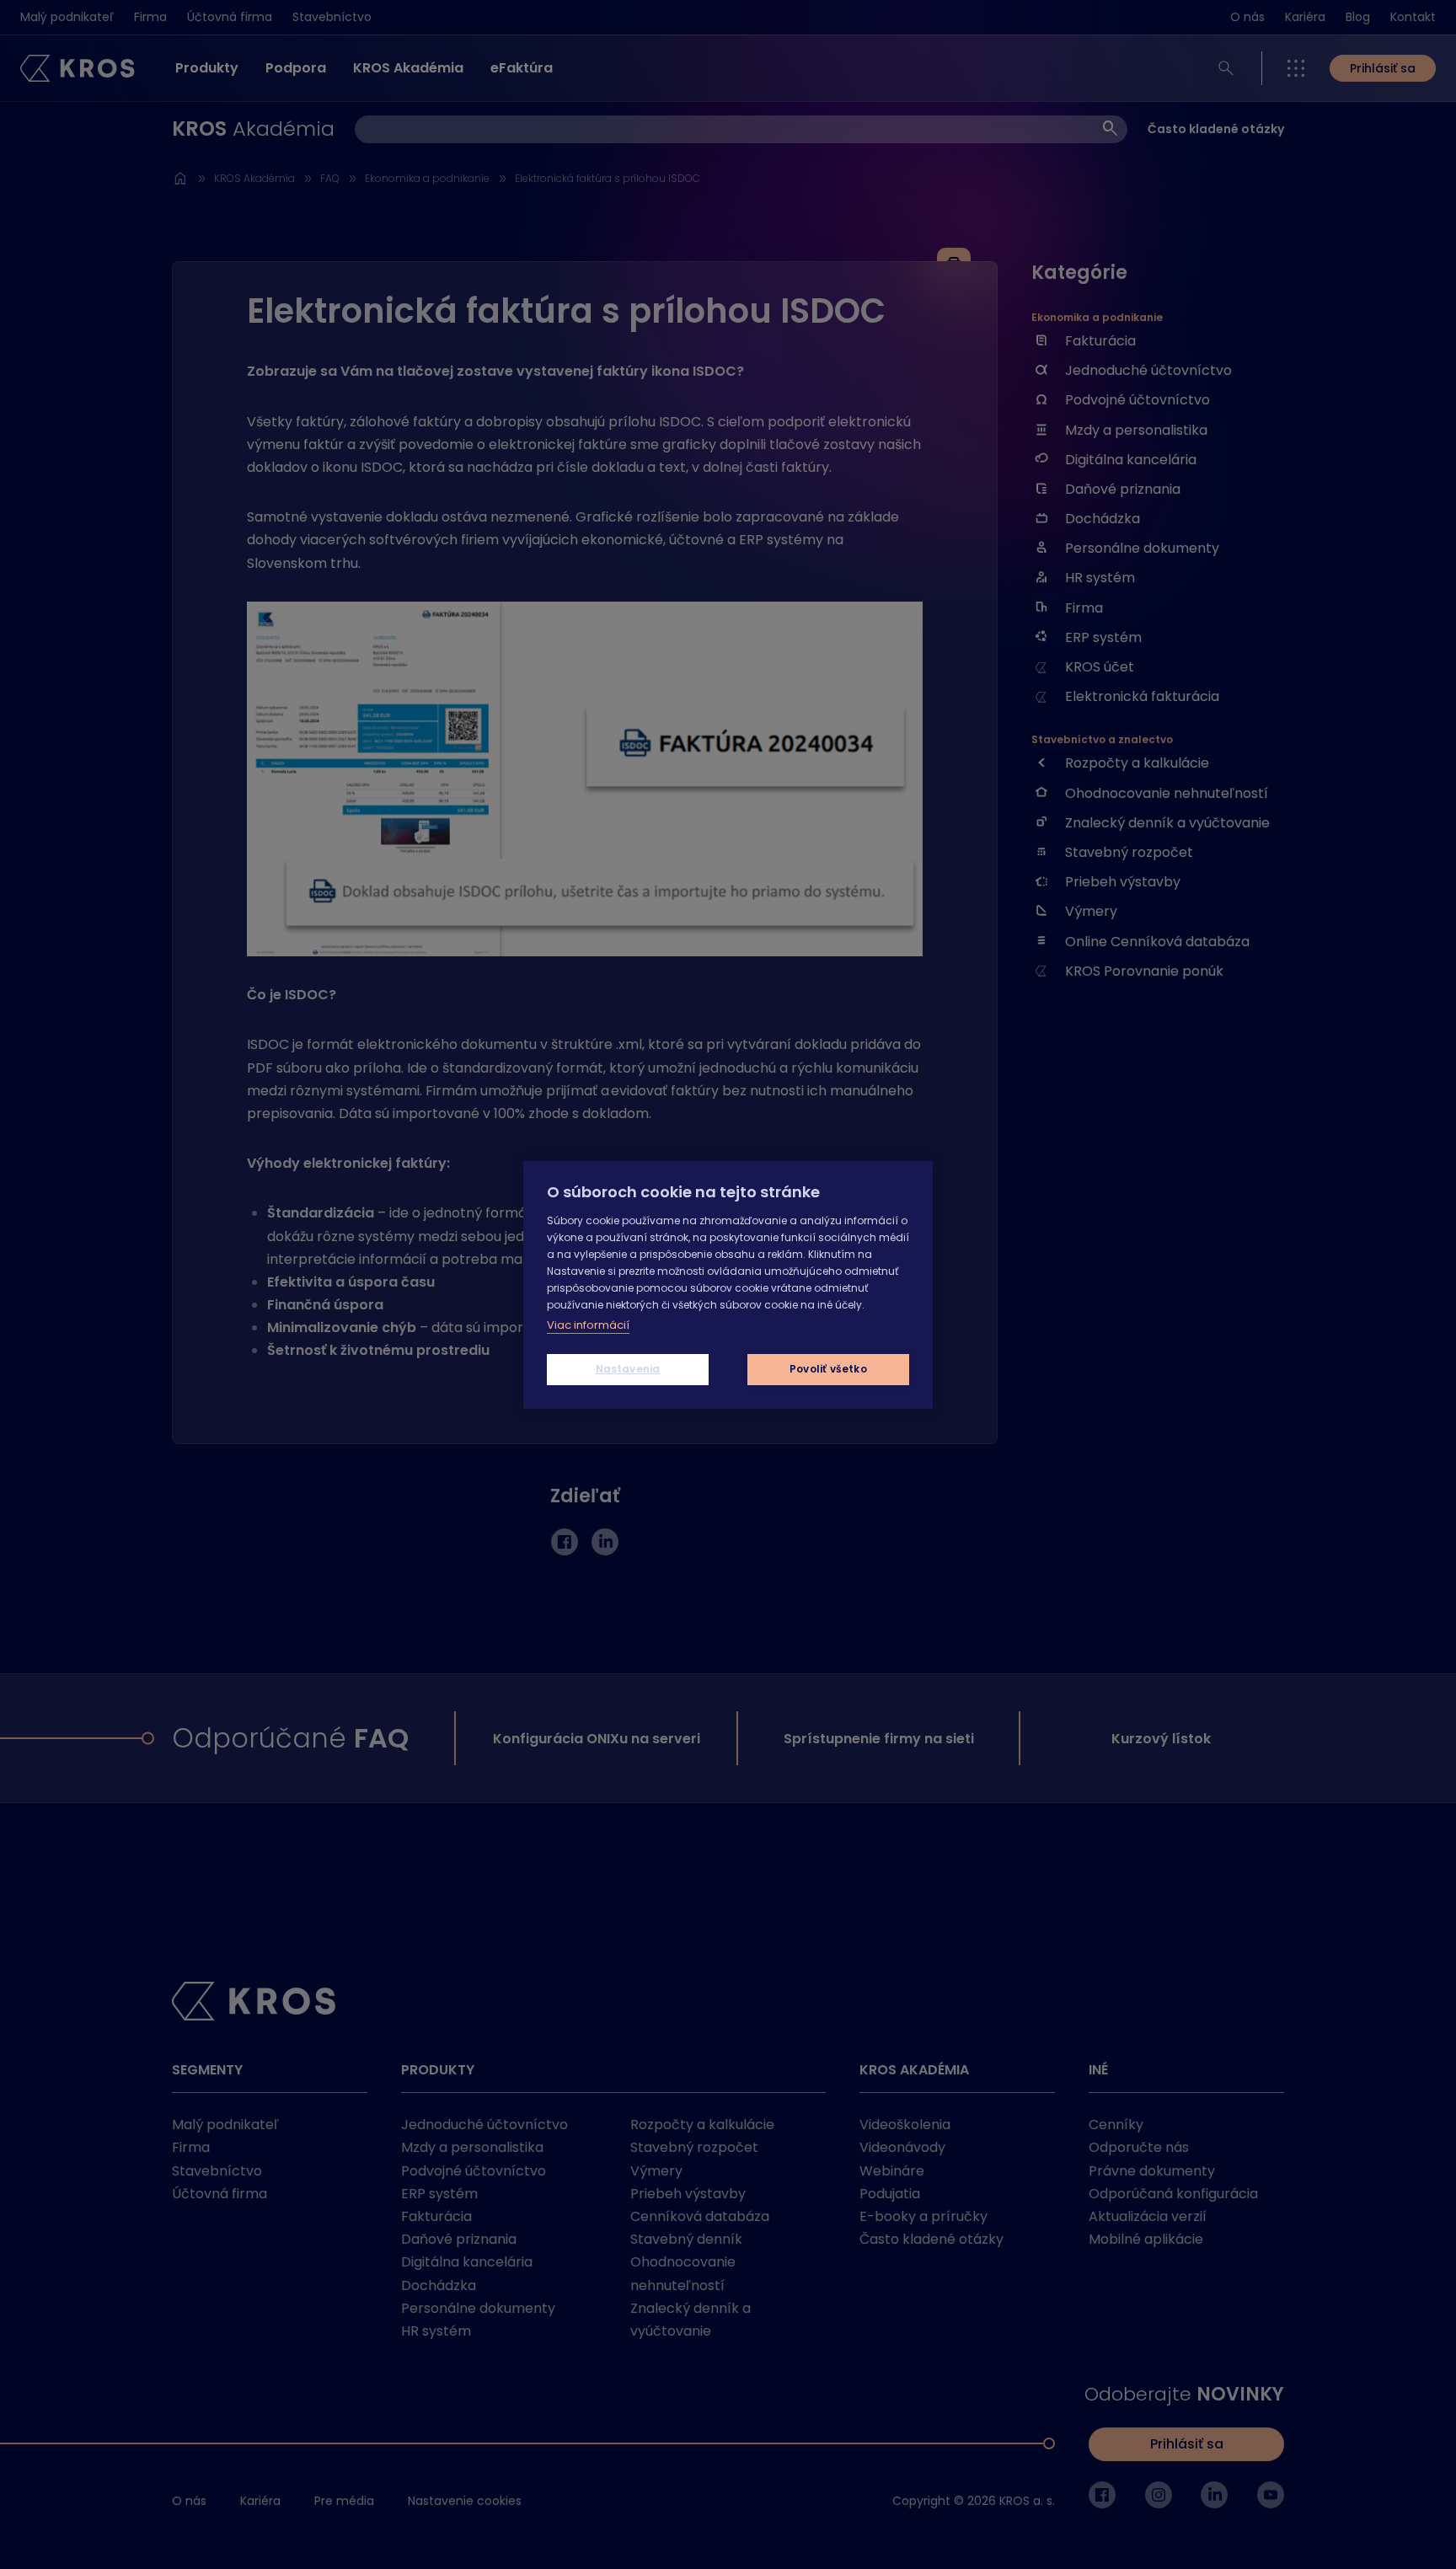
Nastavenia (628, 1369)
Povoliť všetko (828, 1369)
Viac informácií (588, 1325)
